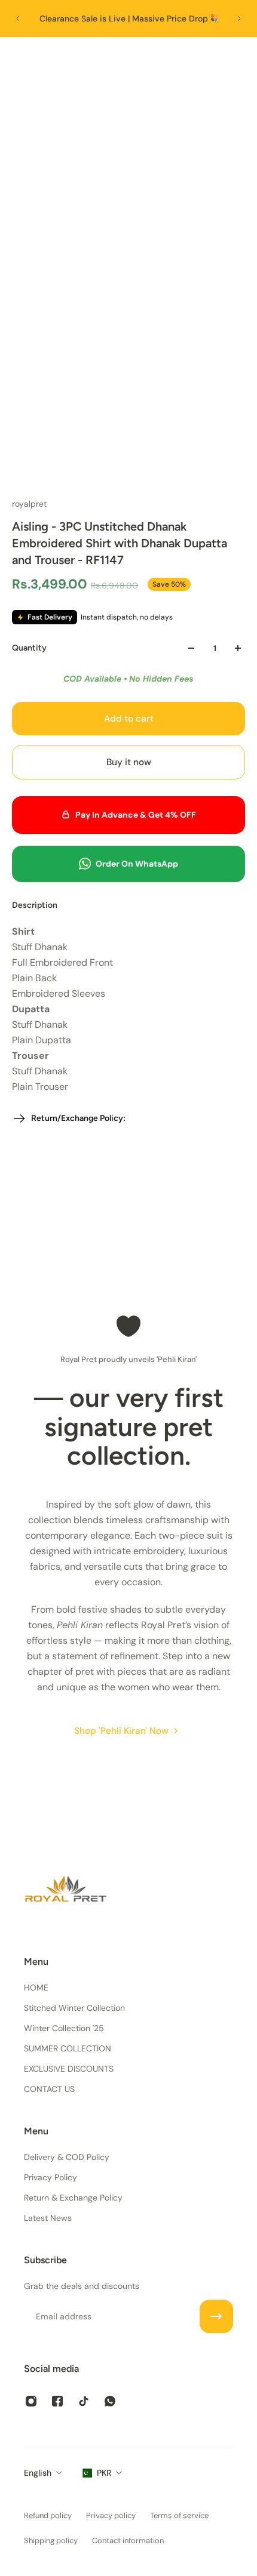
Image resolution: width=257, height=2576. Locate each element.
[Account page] (45, 57)
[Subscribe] (216, 2316)
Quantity (29, 648)
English (38, 2473)
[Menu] (22, 57)
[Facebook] (57, 2401)
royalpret (29, 504)
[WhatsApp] (110, 2401)
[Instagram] (31, 2401)
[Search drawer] (213, 57)
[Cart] (236, 57)
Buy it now (129, 762)
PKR (104, 2473)
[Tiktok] (84, 2401)
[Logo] (128, 57)
